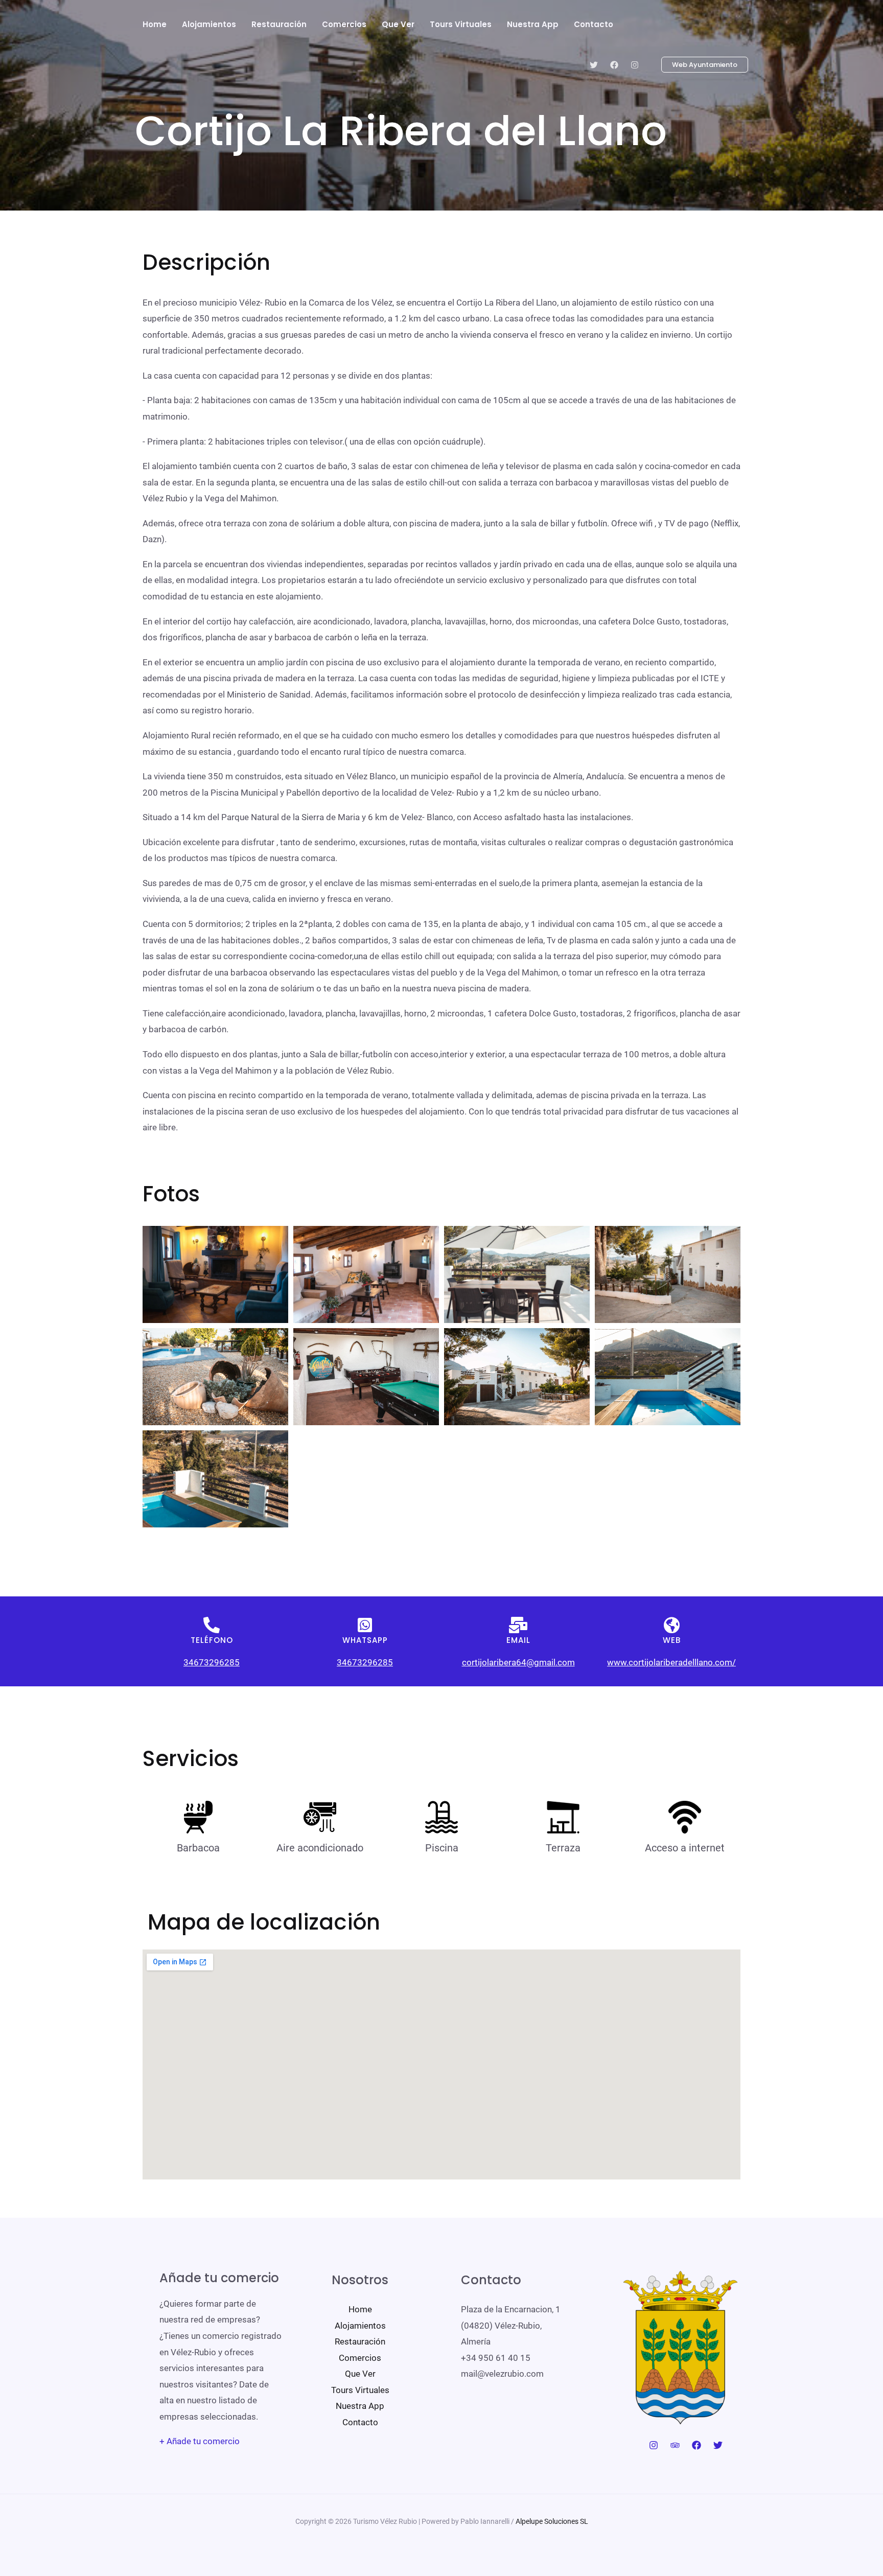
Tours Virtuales (360, 2390)
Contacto (360, 2422)
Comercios (360, 2358)
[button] (699, 65)
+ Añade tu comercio (200, 2441)
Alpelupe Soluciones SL (552, 2521)
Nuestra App (360, 2406)
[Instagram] (635, 65)
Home (360, 2309)
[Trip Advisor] (675, 2445)
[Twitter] (594, 65)
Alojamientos (360, 2326)
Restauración (360, 2341)
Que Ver (360, 2374)
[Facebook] (614, 65)
